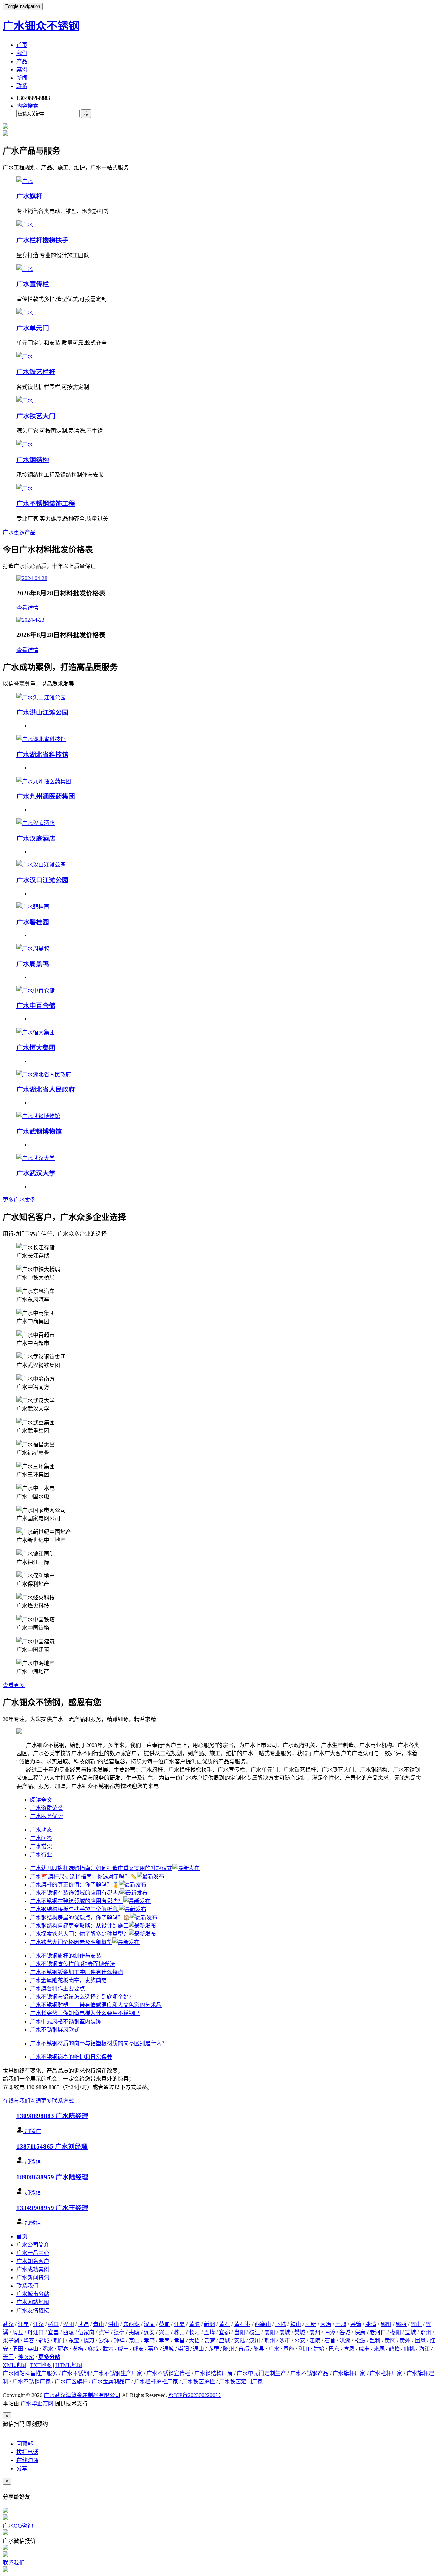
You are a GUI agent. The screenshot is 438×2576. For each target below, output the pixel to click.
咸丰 (364, 2349)
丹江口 (36, 2332)
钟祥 (119, 2341)
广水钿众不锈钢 (41, 26)
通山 (198, 2349)
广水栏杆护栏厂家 (156, 2382)
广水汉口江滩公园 (42, 880)
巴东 (334, 2349)
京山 (134, 2341)
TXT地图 (41, 2365)
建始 (319, 2349)
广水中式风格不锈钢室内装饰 (66, 2021)
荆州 (270, 2341)
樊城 (300, 2332)
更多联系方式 (57, 2101)
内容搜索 (27, 106)
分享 (22, 2468)
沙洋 (104, 2341)
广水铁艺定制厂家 (241, 2382)
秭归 (179, 2332)
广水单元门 (33, 328)
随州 (229, 2349)
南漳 (330, 2332)
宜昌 (53, 2332)
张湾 (371, 2324)
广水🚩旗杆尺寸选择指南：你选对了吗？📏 (83, 1876)
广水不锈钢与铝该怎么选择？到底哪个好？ (82, 1997)
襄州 (315, 2332)
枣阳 (396, 2332)
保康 (360, 2332)
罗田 (18, 2349)
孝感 (149, 2341)
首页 (22, 45)
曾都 (244, 2349)
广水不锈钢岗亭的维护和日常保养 (71, 2057)
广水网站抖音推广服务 (30, 2373)
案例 (22, 70)
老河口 (378, 2332)
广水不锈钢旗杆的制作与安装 (66, 1956)
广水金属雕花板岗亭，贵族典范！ (71, 1980)
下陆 (281, 2324)
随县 (259, 2349)
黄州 (405, 2341)
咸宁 (123, 2349)
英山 (33, 2349)
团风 (420, 2341)
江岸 (23, 2324)
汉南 (149, 2324)
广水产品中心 (33, 2253)
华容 (29, 2341)
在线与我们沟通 (22, 2101)
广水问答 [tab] (41, 1838)
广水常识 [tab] (41, 1846)
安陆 (240, 2341)
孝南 (164, 2341)
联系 (22, 86)
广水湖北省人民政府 (46, 1089)
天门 (8, 2357)
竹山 (416, 2324)
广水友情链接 (33, 2310)
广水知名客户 (33, 2261)
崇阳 (183, 2349)
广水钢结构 (33, 460)
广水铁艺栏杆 (36, 372)
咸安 (138, 2349)
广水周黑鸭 (33, 964)
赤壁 (214, 2349)
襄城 (285, 2332)
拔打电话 (27, 2452)
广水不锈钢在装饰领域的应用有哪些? (75, 1893)
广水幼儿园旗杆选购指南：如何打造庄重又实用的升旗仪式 (101, 1868)
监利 (375, 2341)
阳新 (311, 2324)
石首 (330, 2341)
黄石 (224, 2324)
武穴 (108, 2349)
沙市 (285, 2341)
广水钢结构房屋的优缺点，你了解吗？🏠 (80, 1917)
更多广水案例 (19, 1200)
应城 (224, 2341)
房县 (18, 2332)
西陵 (68, 2332)
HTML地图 (69, 2365)
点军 (104, 2332)
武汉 (8, 2324)
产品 (22, 61)
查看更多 (14, 1685)
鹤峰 (394, 2349)
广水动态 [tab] (41, 1830)
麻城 (93, 2349)
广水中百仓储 (36, 1006)
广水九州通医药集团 (46, 796)
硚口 (53, 2324)
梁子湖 (11, 2341)
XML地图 (14, 2365)
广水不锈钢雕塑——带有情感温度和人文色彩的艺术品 (96, 2005)
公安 (300, 2341)
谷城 (345, 2332)
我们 (22, 53)
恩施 (289, 2349)
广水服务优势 (47, 1816)
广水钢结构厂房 (214, 2373)
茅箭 (356, 2324)
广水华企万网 (37, 2403)
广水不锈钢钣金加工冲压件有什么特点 (77, 1972)
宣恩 (349, 2349)
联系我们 (27, 2286)
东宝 (74, 2341)
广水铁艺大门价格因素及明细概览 (71, 1942)
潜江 (424, 2349)
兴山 (164, 2332)
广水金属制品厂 (111, 2382)
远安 (149, 2332)
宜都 (224, 2332)
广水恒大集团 (36, 1048)
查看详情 (27, 608)
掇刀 (89, 2341)
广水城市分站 (33, 2294)
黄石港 (242, 2324)
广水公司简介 (33, 2245)
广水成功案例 (33, 2269)
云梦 (209, 2341)
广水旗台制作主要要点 (57, 1989)
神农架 (26, 2357)
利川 (304, 2349)
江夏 (179, 2324)
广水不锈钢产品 (309, 2373)
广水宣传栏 (33, 284)
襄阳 (270, 2332)
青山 (99, 2324)
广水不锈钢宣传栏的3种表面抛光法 (73, 1964)
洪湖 (345, 2341)
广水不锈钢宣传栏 (168, 2373)
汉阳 (68, 2324)
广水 (274, 2349)
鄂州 (426, 2332)
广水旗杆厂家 (349, 2373)
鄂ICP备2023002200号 (195, 2395)
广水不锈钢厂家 (31, 2382)
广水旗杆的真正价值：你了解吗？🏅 (75, 1885)
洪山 (114, 2324)
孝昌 (179, 2341)
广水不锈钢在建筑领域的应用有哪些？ (77, 1901)
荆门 (59, 2341)
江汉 (38, 2324)
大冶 (326, 2324)
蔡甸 (164, 2324)
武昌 (83, 2324)
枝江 (255, 2332)
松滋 (360, 2341)
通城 (168, 2349)
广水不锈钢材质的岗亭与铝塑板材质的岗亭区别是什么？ (99, 2043)
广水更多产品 (19, 532)
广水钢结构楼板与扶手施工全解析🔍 (75, 1909)
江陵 (315, 2341)
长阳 (194, 2332)
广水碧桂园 (33, 922)
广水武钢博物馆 (39, 1132)
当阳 (240, 2332)
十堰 (341, 2324)
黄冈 (390, 2341)
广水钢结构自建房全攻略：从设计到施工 (79, 1926)
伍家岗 (86, 2332)
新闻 (22, 78)
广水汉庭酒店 (36, 838)
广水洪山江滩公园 (42, 713)
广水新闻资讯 (33, 2278)
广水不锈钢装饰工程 (46, 504)
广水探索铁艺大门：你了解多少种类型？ (79, 1934)
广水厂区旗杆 (71, 2382)
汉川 (255, 2341)
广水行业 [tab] (41, 1855)
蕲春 (63, 2349)
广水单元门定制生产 (261, 2373)
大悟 (194, 2341)
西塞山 (263, 2324)
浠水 (48, 2349)
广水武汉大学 (36, 1173)
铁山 (296, 2324)
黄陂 (194, 2324)
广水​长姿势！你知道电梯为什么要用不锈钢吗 (85, 2013)
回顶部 (25, 2444)
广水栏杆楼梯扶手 (42, 240)
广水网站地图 (33, 2302)
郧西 (401, 2324)
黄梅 (78, 2349)
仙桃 (409, 2349)
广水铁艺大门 (36, 416)
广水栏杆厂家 (386, 2373)
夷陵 (134, 2332)
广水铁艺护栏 (198, 2382)
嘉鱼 (153, 2349)
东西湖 (131, 2324)
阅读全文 (41, 1800)
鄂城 (44, 2341)
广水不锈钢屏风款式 (55, 2030)
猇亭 (119, 2332)
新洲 (209, 2324)
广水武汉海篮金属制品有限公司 (82, 2395)
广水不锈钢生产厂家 (118, 2373)
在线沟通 (27, 2460)
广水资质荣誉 (47, 1808)
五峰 (209, 2332)
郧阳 (386, 2324)
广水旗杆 (29, 196)
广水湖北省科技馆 (42, 755)
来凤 (379, 2349)
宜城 (411, 2332)
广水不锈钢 (75, 2373)
